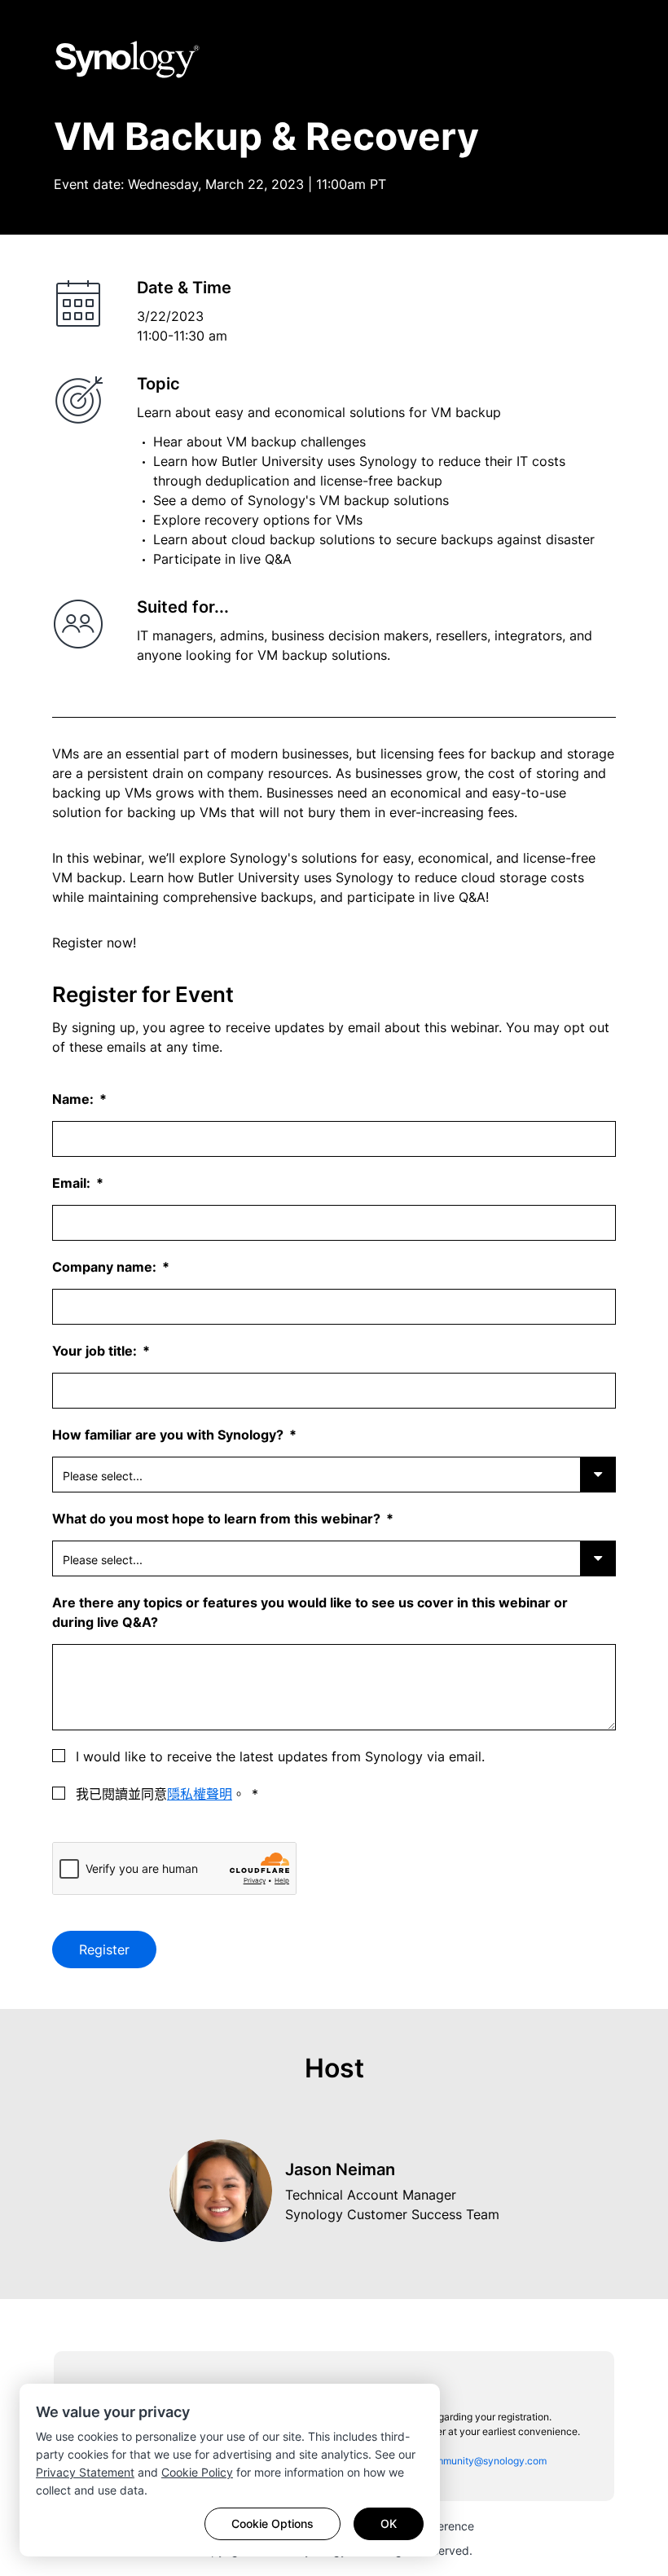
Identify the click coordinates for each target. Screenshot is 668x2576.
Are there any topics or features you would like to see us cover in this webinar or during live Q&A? (310, 1612)
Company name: (106, 1267)
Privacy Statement (85, 2472)
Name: (75, 1099)
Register (104, 1950)
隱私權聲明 (200, 1794)
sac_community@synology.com (475, 2461)
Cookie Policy (197, 2472)
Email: (73, 1183)
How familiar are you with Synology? (169, 1435)
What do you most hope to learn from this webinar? (218, 1519)
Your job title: (96, 1351)
